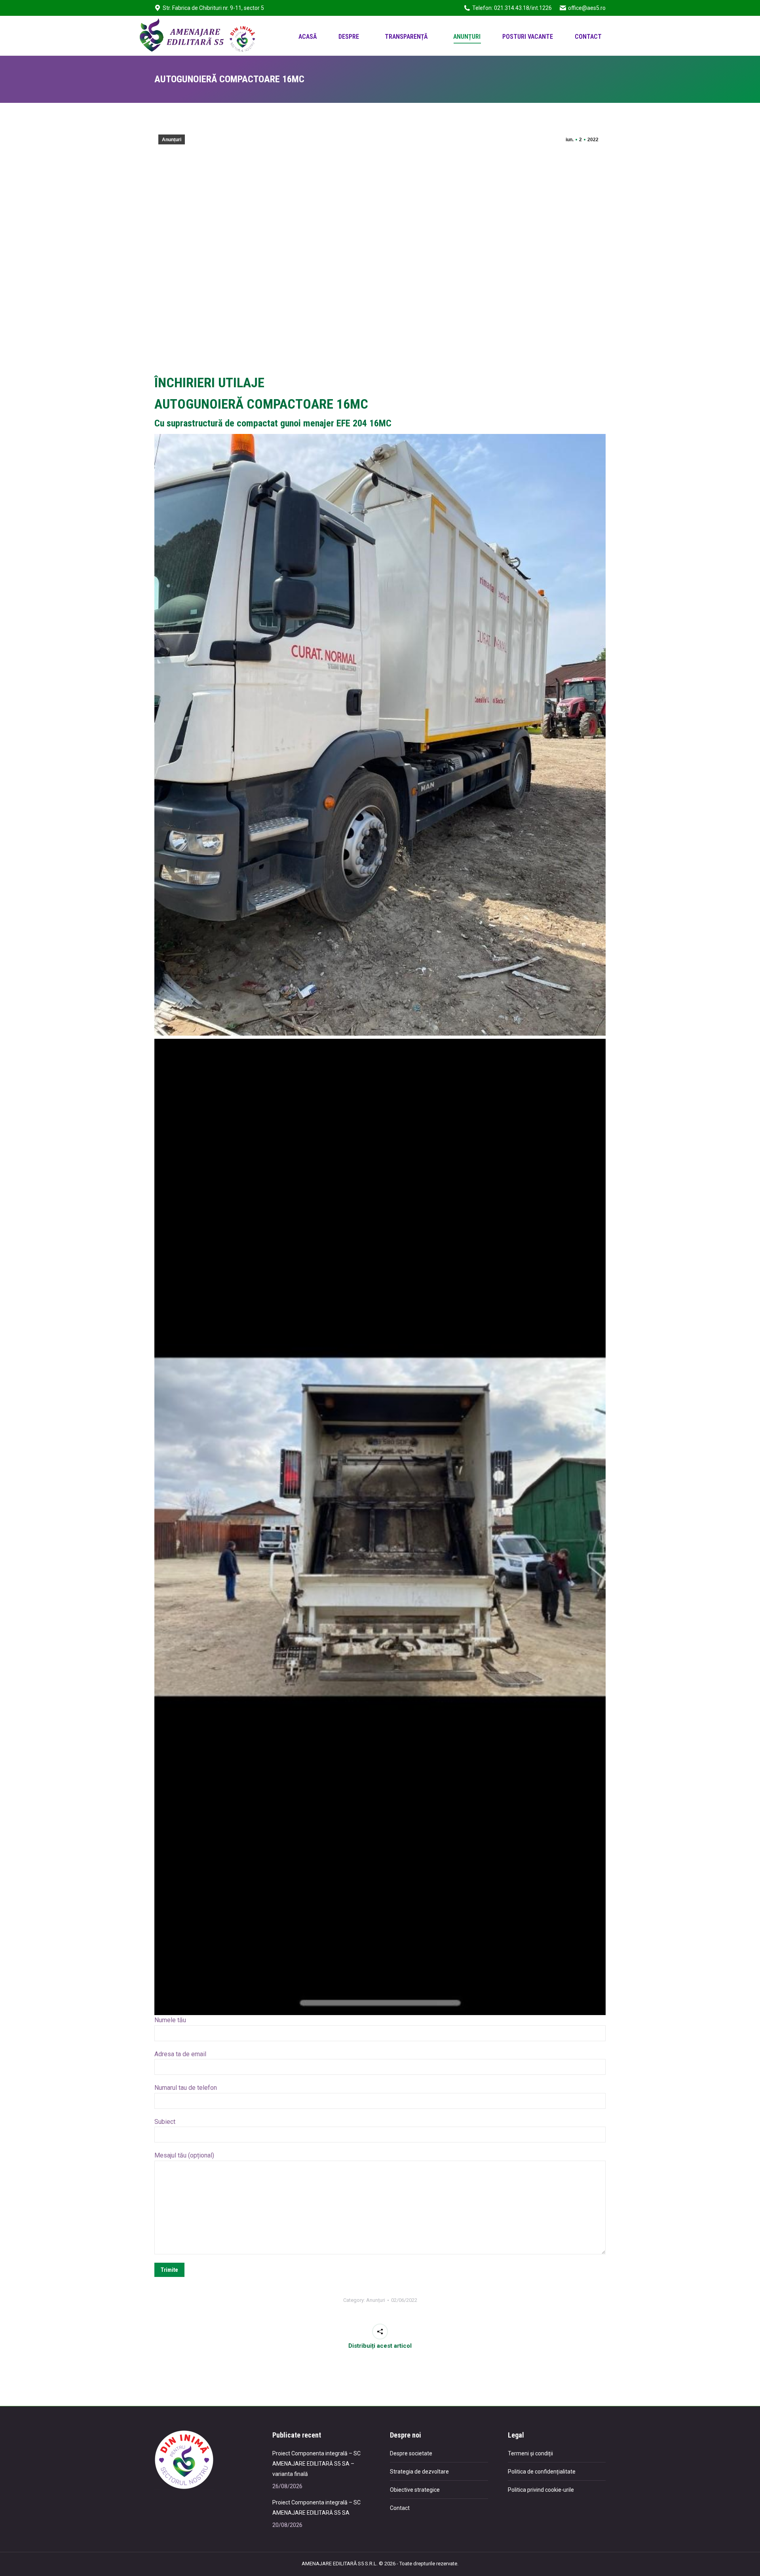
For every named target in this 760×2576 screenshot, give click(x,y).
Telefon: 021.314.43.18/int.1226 (512, 8)
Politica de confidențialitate (542, 2472)
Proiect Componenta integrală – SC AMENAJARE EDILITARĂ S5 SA (316, 2508)
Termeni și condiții (530, 2453)
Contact (400, 2508)
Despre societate (411, 2453)
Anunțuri (172, 140)
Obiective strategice (415, 2490)
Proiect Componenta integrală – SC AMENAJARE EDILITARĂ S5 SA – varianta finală (316, 2464)
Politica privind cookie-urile (541, 2490)
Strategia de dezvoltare (419, 2472)
